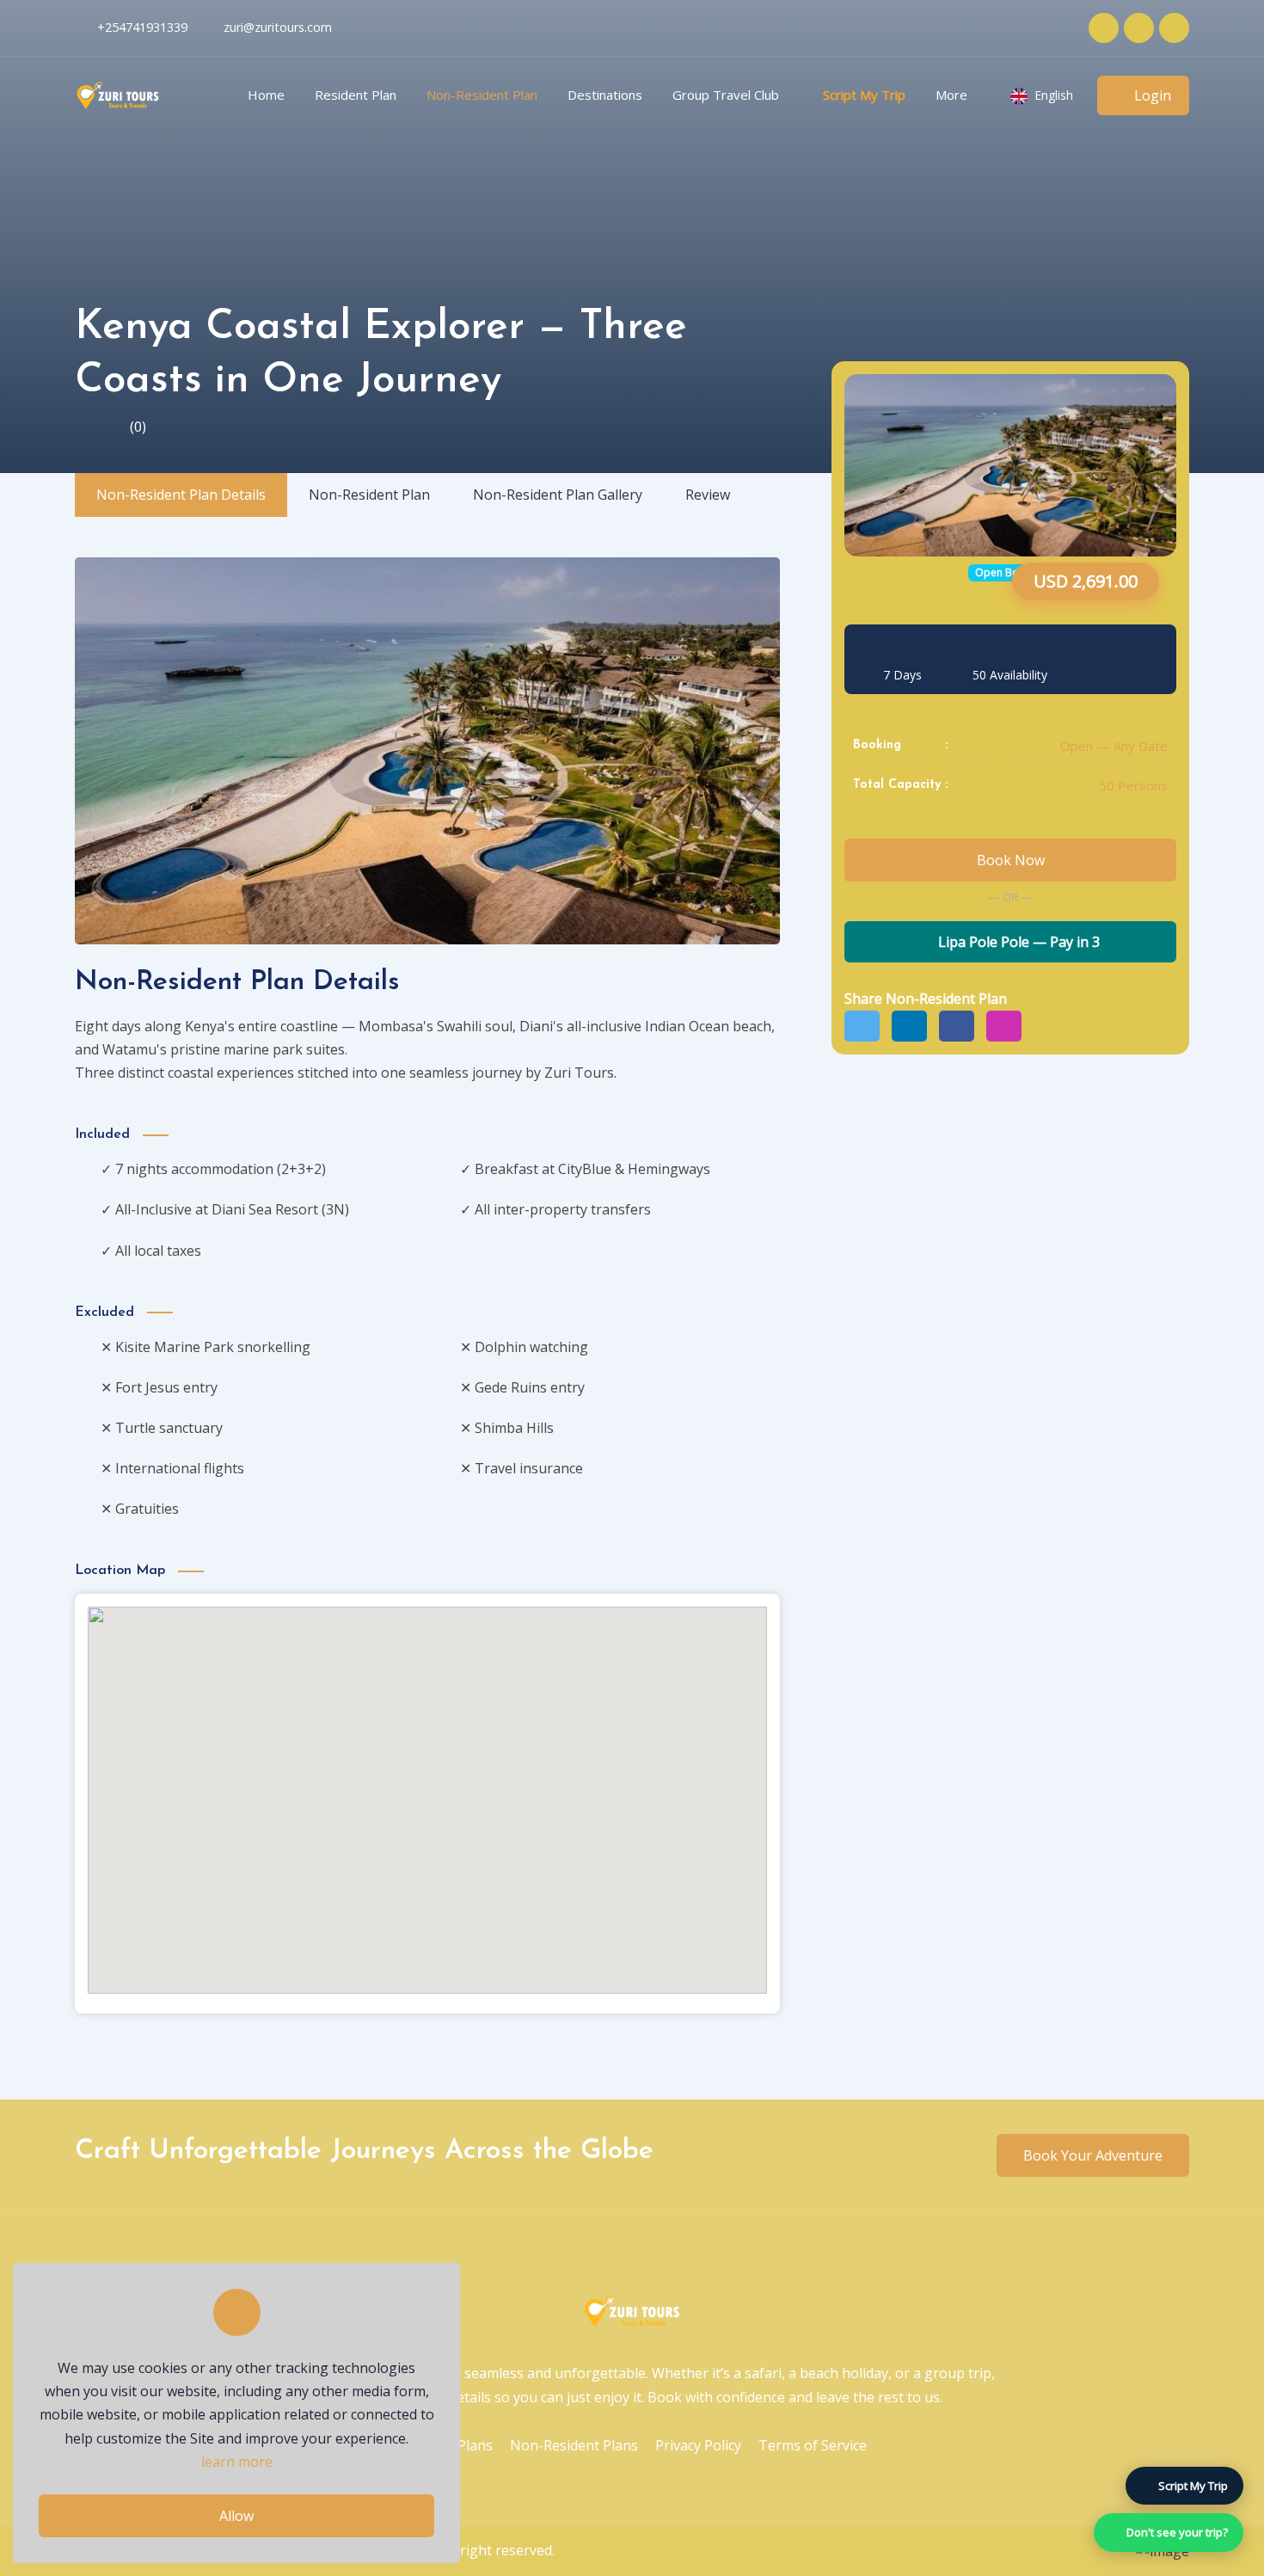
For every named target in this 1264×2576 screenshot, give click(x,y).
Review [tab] (708, 495)
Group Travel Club (726, 95)
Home (266, 95)
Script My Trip (864, 95)
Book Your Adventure (1093, 2155)
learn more (237, 2462)
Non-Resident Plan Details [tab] (181, 495)
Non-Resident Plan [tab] (369, 495)
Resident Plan (356, 95)
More (951, 95)
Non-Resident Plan (482, 95)
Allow (236, 2516)
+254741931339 (142, 27)
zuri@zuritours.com (278, 27)
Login (1153, 95)
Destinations (605, 95)
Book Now (1011, 860)
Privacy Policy (698, 2445)
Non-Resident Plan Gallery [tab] (558, 495)
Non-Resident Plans (574, 2445)
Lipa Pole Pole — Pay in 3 (1017, 942)
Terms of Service (813, 2445)
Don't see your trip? (1177, 2532)
